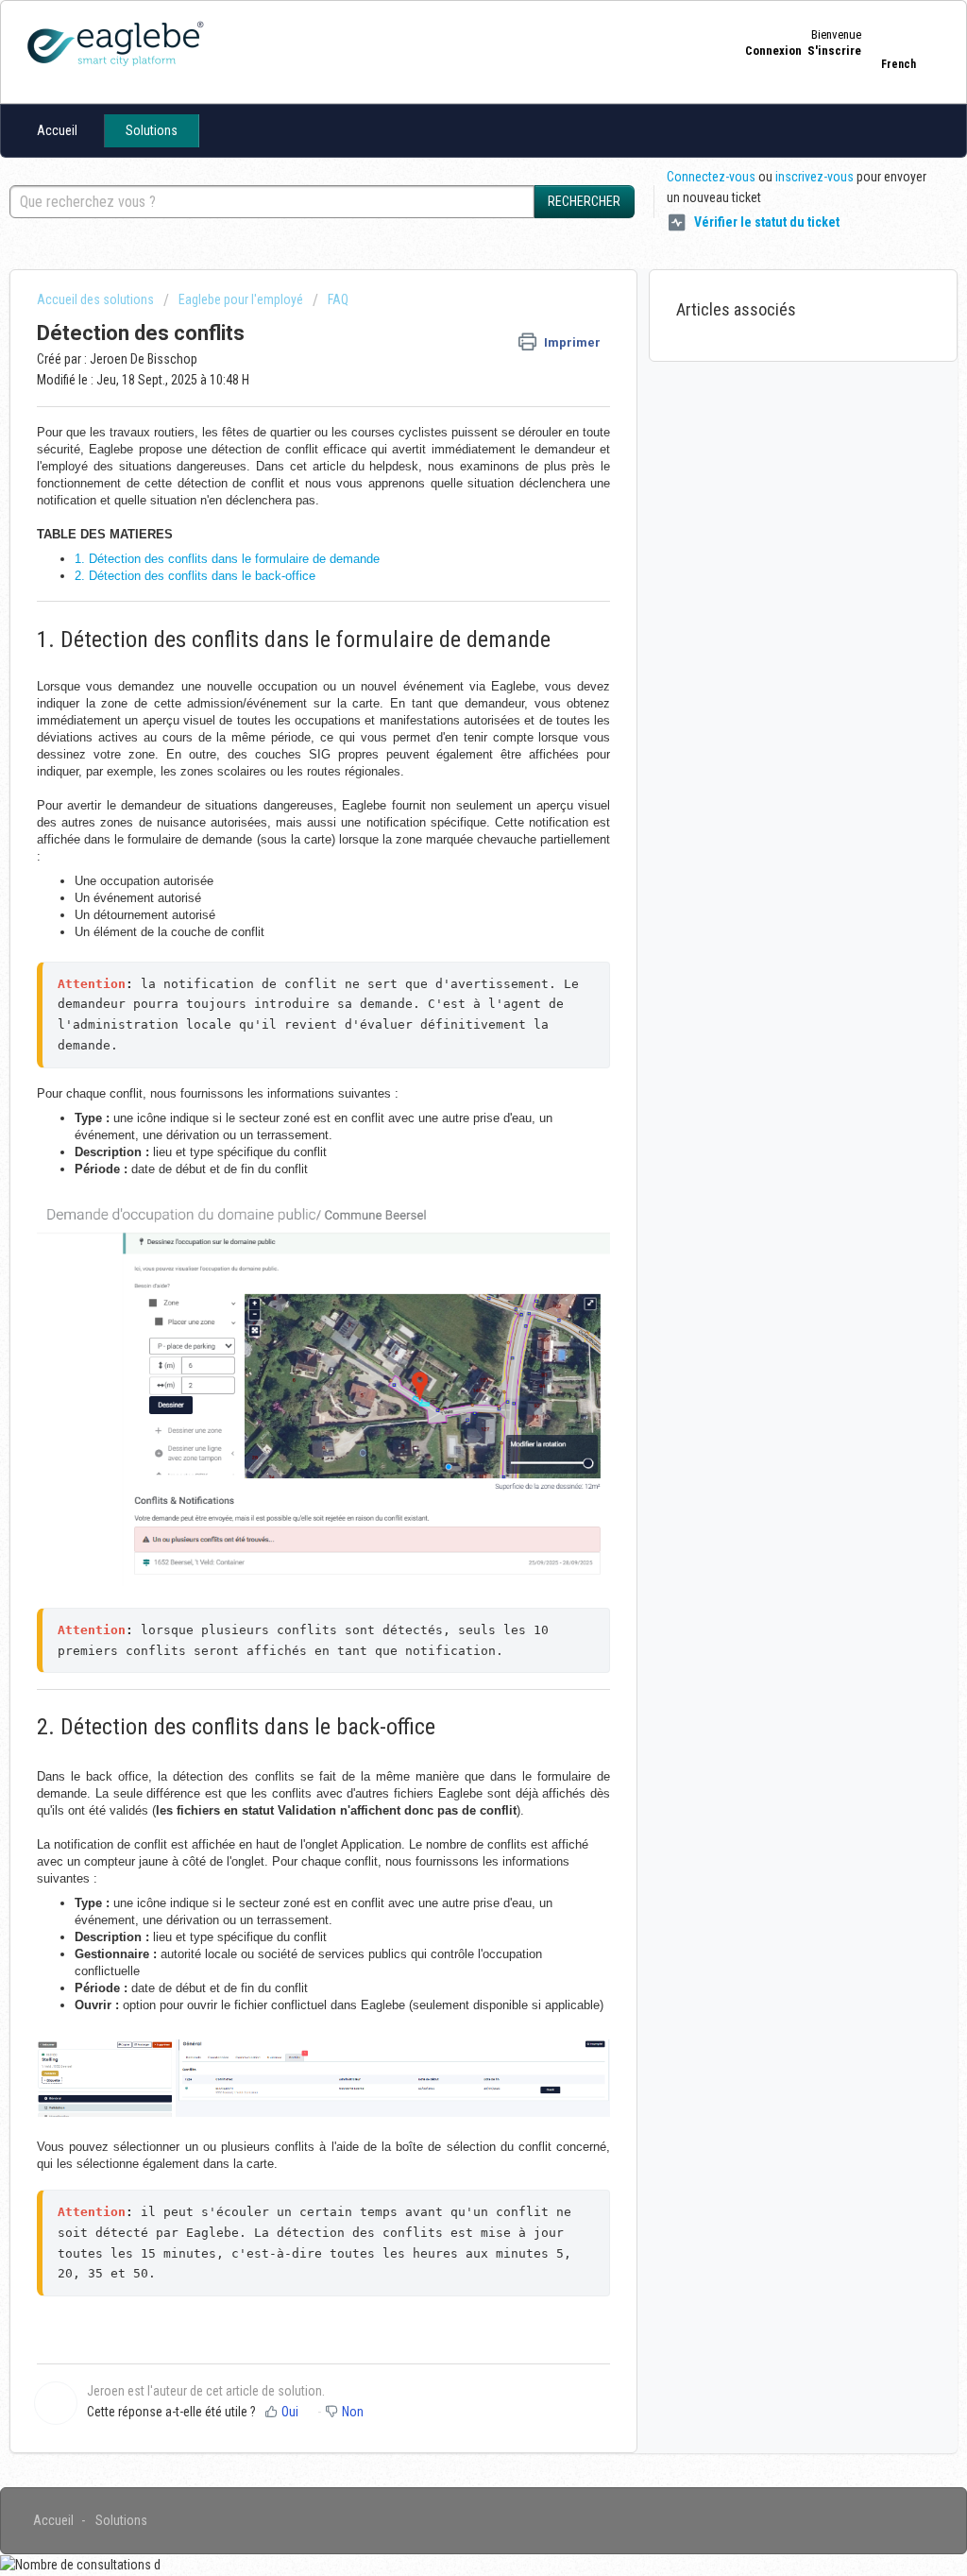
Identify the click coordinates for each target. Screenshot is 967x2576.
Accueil (57, 130)
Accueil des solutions (97, 299)
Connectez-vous (711, 177)
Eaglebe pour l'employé (241, 299)
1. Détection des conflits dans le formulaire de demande (227, 559)
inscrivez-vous (814, 177)
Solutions (152, 130)
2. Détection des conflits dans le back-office (195, 576)
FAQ (338, 299)
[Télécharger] (449, 1070)
